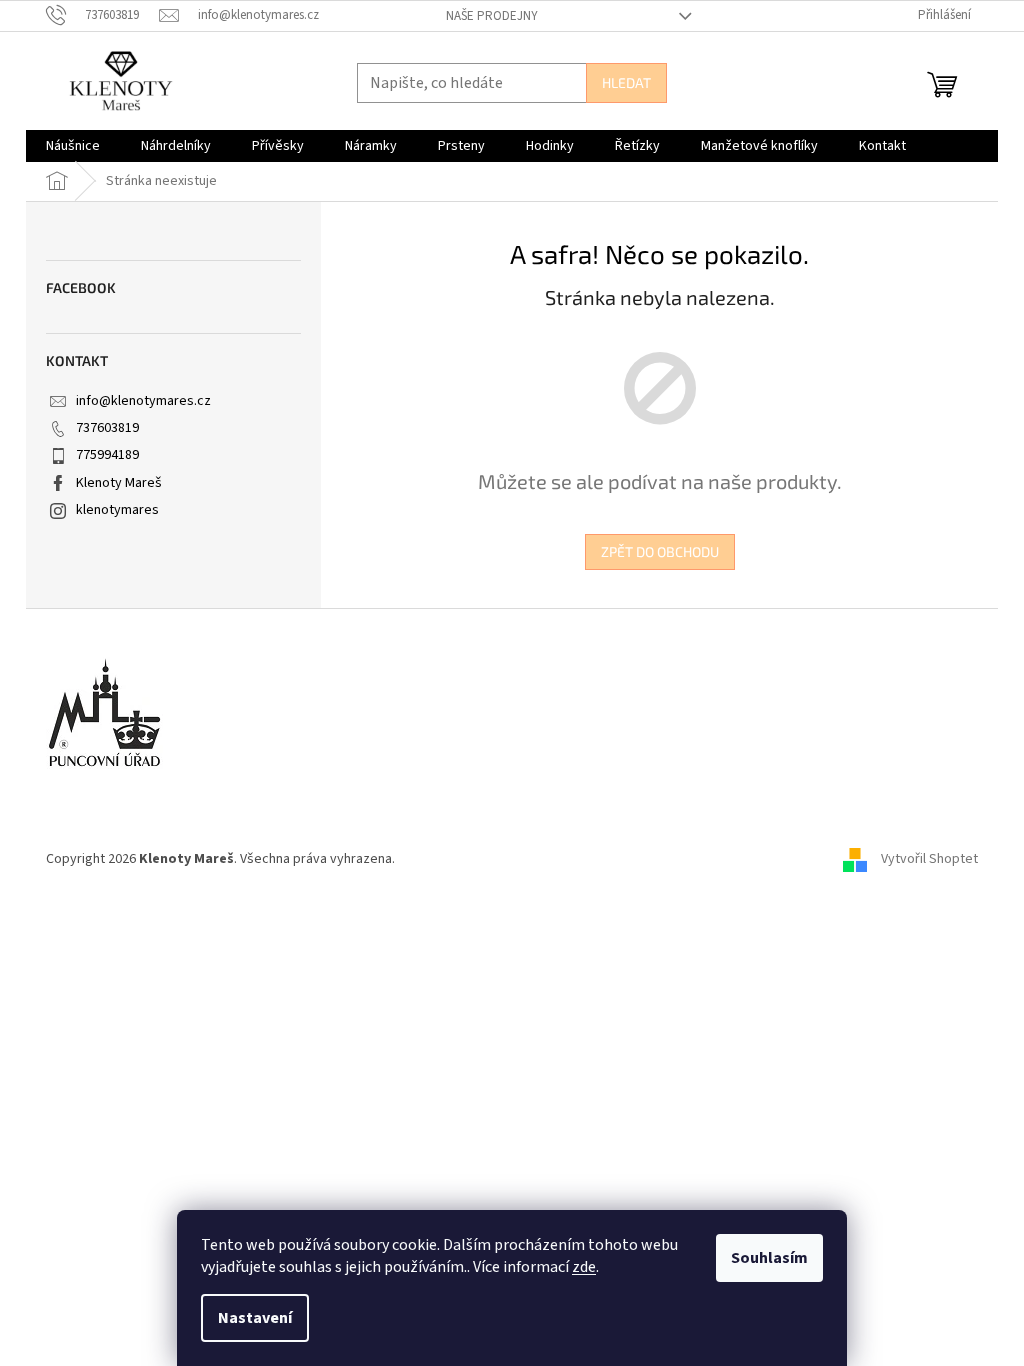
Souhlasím (769, 1258)
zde (584, 1267)
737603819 (107, 428)
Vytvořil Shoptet (929, 859)
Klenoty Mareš (119, 483)
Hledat (626, 82)
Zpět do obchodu (660, 551)
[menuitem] (73, 146)
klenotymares (117, 510)
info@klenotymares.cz (143, 401)
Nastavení (255, 1318)
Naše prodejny (492, 16)
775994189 (107, 455)
